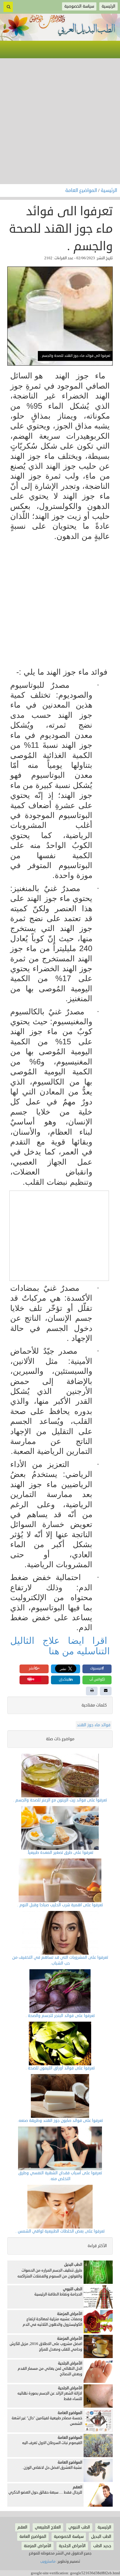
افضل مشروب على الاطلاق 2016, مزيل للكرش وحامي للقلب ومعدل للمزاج (46, 2347)
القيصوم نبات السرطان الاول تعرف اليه (52, 2443)
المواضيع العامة (82, 191)
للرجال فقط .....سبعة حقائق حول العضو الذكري (45, 2492)
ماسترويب (48, 2561)
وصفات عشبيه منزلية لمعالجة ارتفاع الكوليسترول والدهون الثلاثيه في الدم (52, 2322)
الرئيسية (109, 191)
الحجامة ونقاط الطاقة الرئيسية (58, 2294)
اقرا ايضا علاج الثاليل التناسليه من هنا (60, 1646)
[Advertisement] (60, 121)
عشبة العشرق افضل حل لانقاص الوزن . (52, 2468)
